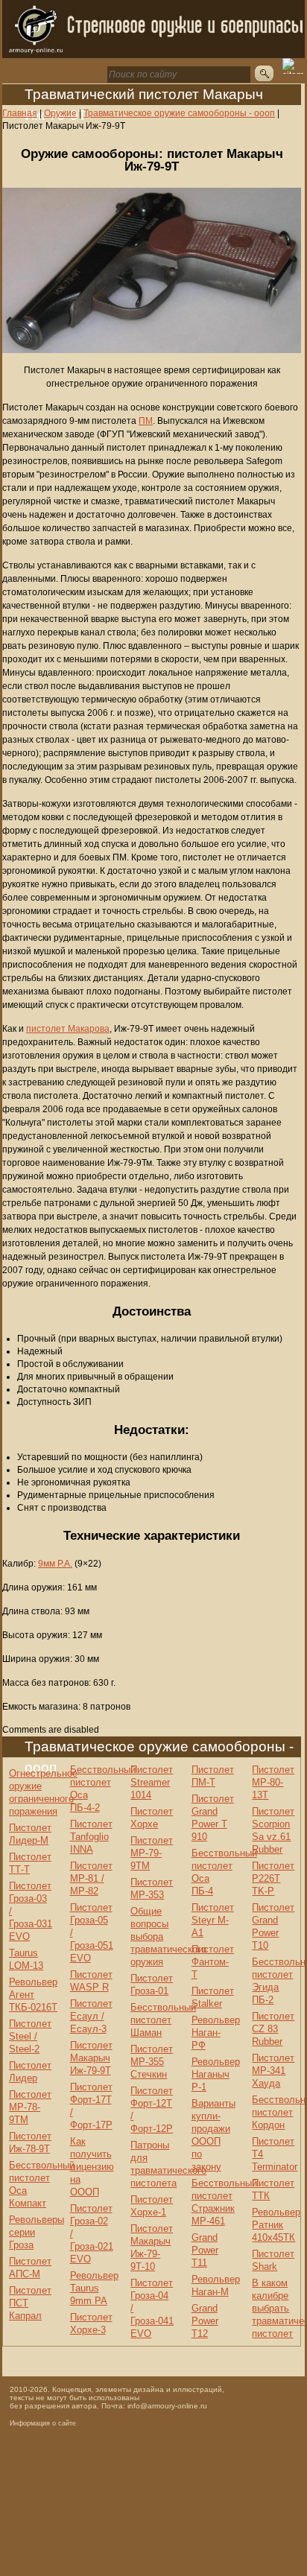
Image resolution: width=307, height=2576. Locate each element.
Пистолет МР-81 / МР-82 (91, 1878)
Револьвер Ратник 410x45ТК (276, 2225)
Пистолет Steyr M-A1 (213, 1920)
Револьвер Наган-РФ (216, 2033)
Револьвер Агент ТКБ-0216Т (33, 1995)
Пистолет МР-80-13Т (273, 1782)
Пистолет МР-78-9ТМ (30, 2107)
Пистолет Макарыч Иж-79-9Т (91, 2058)
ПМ (146, 421)
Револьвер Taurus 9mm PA (94, 2288)
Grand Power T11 (205, 2250)
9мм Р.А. (55, 1564)
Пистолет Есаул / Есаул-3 (91, 2016)
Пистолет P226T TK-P (273, 1878)
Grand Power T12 (205, 2321)
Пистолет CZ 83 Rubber (273, 2029)
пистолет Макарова (68, 1029)
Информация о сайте (43, 2423)
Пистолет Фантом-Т (213, 1962)
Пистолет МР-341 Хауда (273, 2071)
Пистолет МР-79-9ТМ (152, 1853)
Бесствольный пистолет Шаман (163, 2020)
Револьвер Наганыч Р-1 (216, 2074)
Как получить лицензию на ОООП (92, 2167)
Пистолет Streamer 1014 (152, 1782)
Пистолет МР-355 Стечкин (152, 2062)
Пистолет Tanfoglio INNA (91, 1837)
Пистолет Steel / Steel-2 (30, 2036)
